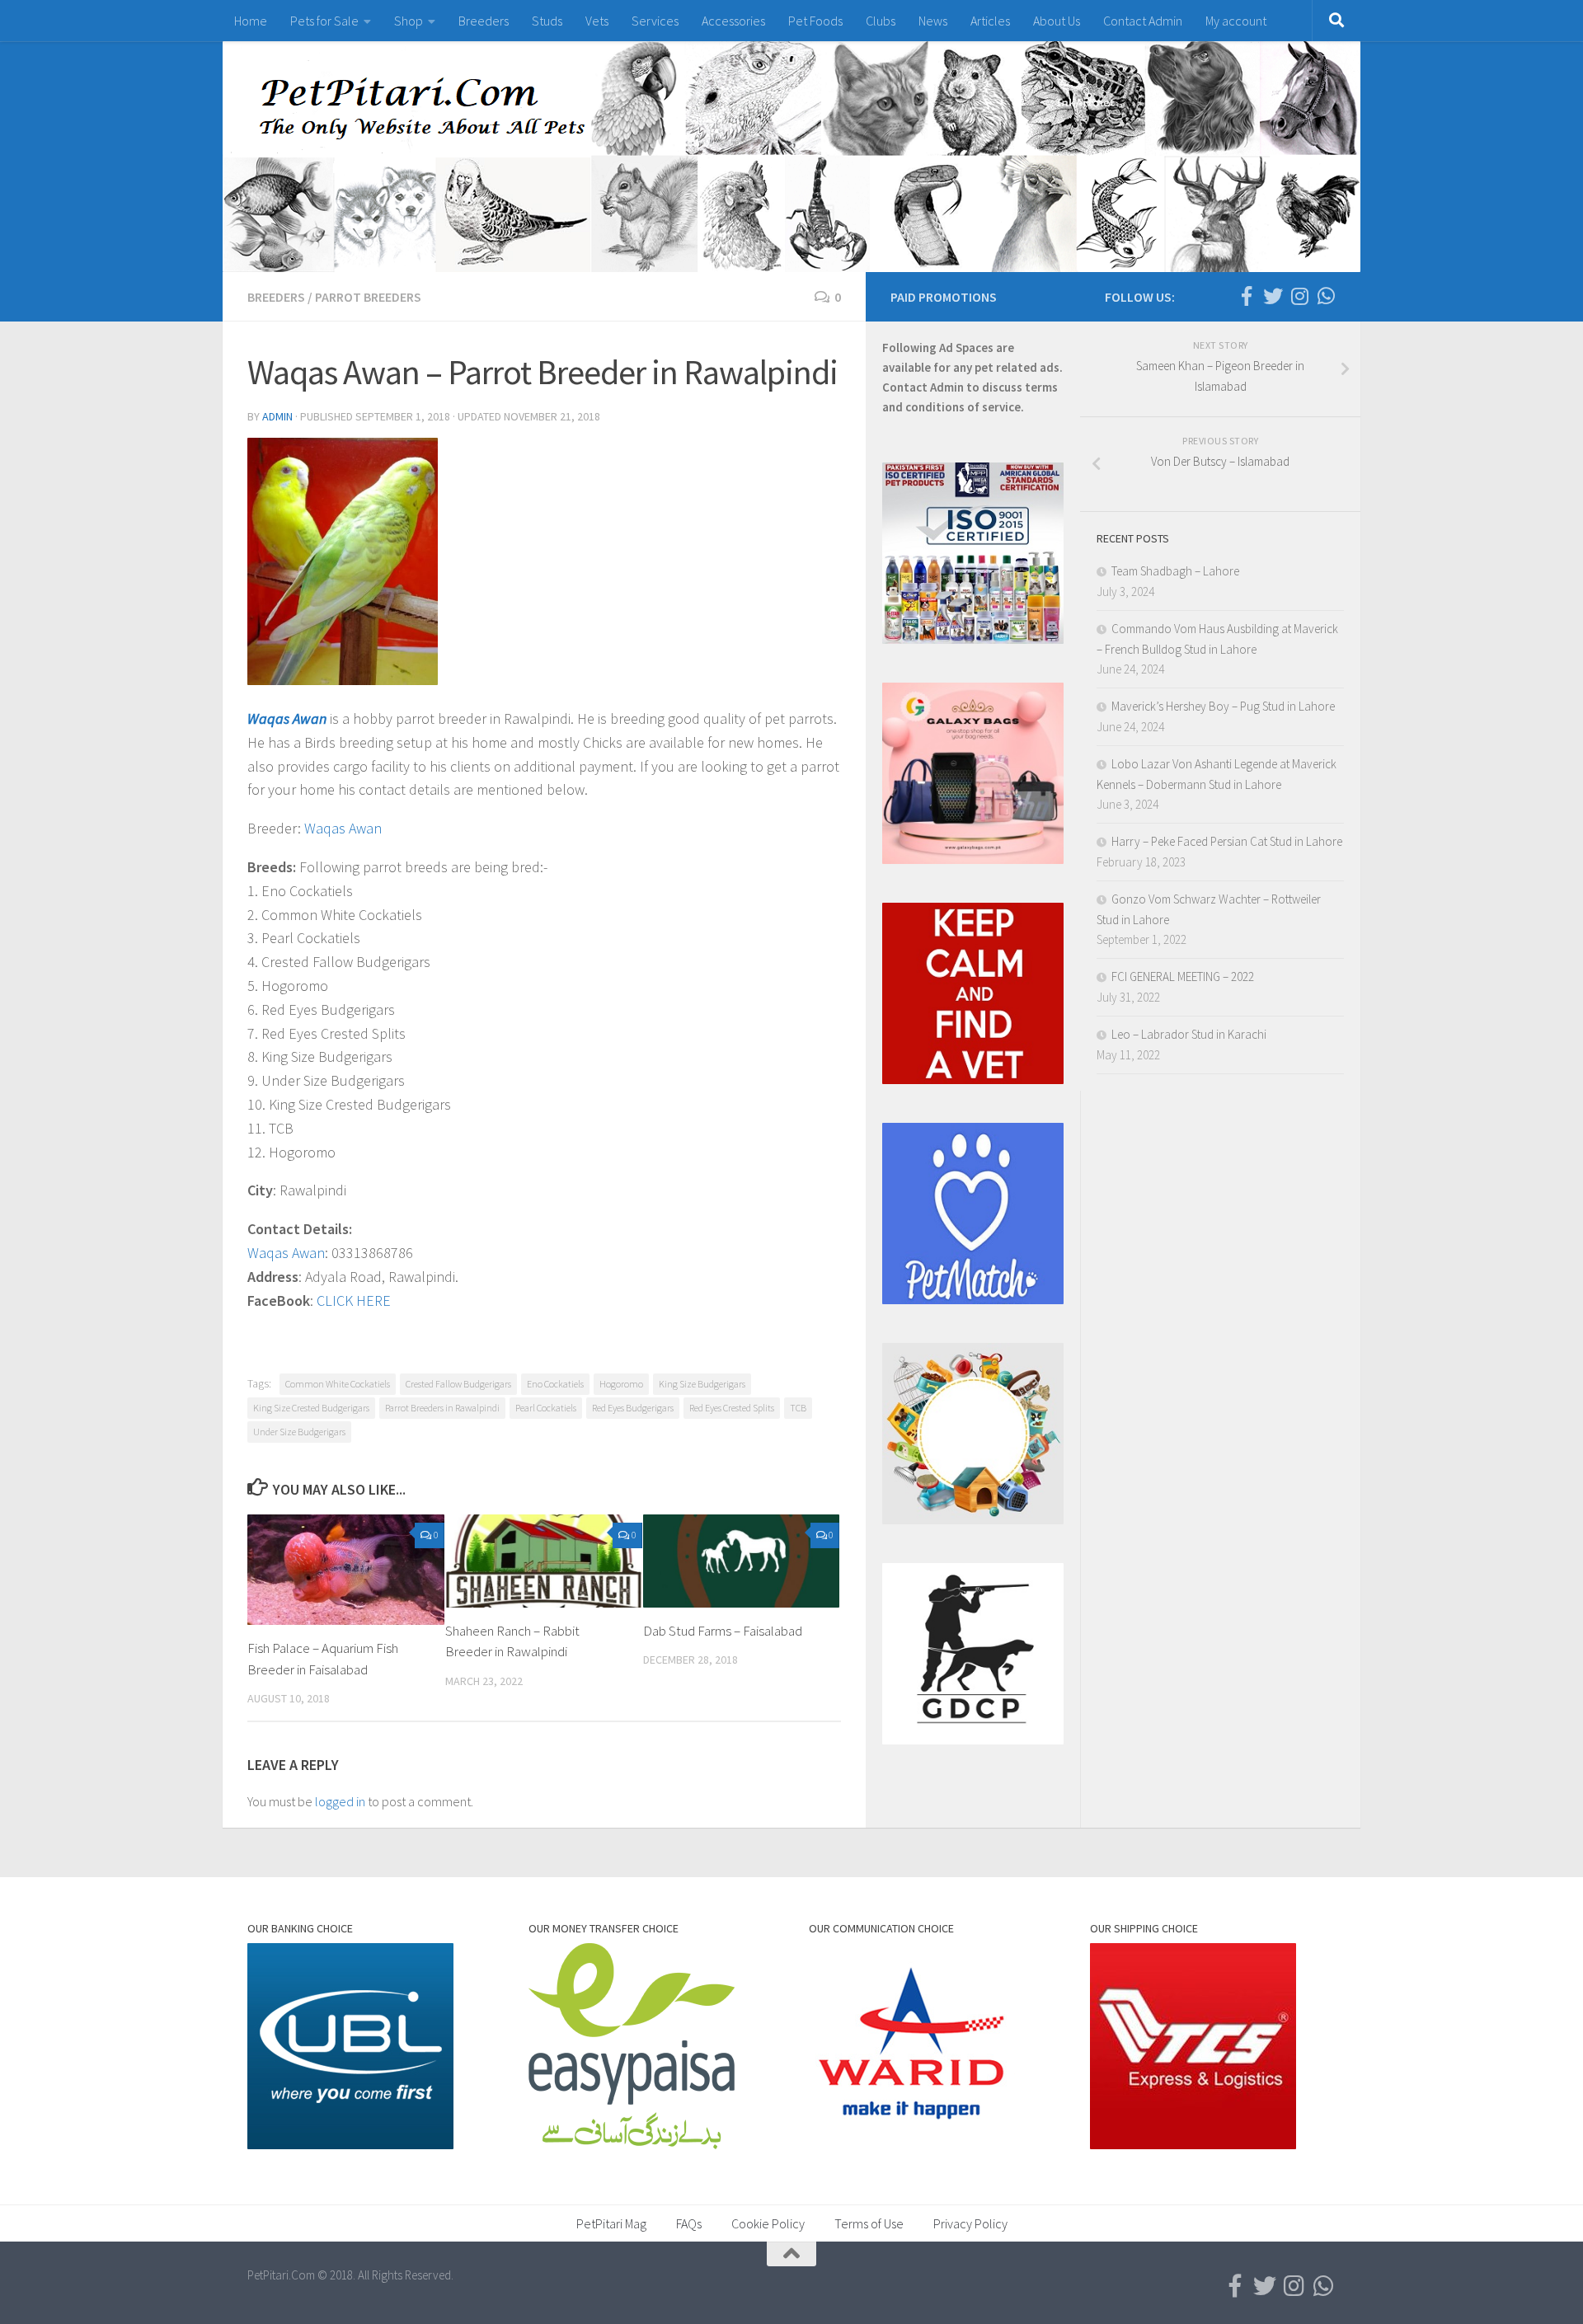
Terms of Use (869, 2223)
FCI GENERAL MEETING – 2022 (1183, 977)
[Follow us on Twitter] (1273, 296)
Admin (277, 416)
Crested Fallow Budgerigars (458, 1384)
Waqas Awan (287, 718)
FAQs (689, 2223)
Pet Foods (815, 21)
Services (655, 21)
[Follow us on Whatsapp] (1326, 296)
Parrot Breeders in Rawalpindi (442, 1408)
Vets (597, 21)
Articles (990, 21)
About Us (1057, 21)
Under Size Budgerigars (299, 1432)
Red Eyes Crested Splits (732, 1408)
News (933, 21)
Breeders (484, 21)
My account (1236, 21)
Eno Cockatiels (555, 1384)
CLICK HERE (354, 1301)
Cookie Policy (768, 2223)
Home (251, 21)
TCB (798, 1408)
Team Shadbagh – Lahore (1175, 571)
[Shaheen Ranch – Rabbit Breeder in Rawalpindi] (544, 1561)
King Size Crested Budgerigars (311, 1408)
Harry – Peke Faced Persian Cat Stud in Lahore (1227, 841)
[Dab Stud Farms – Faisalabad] (742, 1561)
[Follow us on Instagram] (1299, 296)
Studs (547, 21)
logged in (340, 1801)
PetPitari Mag (611, 2223)
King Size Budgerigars (702, 1384)
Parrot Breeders (368, 297)
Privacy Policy (970, 2223)
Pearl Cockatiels (546, 1408)
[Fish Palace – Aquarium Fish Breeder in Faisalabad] (346, 1570)
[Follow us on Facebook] (1247, 296)
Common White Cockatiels (338, 1384)
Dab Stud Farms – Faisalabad (723, 1631)
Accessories (733, 21)
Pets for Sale (324, 21)
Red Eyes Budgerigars (633, 1408)
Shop (409, 21)
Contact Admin (1143, 21)
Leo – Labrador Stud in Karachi (1189, 1034)
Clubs (881, 21)
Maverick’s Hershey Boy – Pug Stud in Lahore (1223, 706)
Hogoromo (621, 1384)
